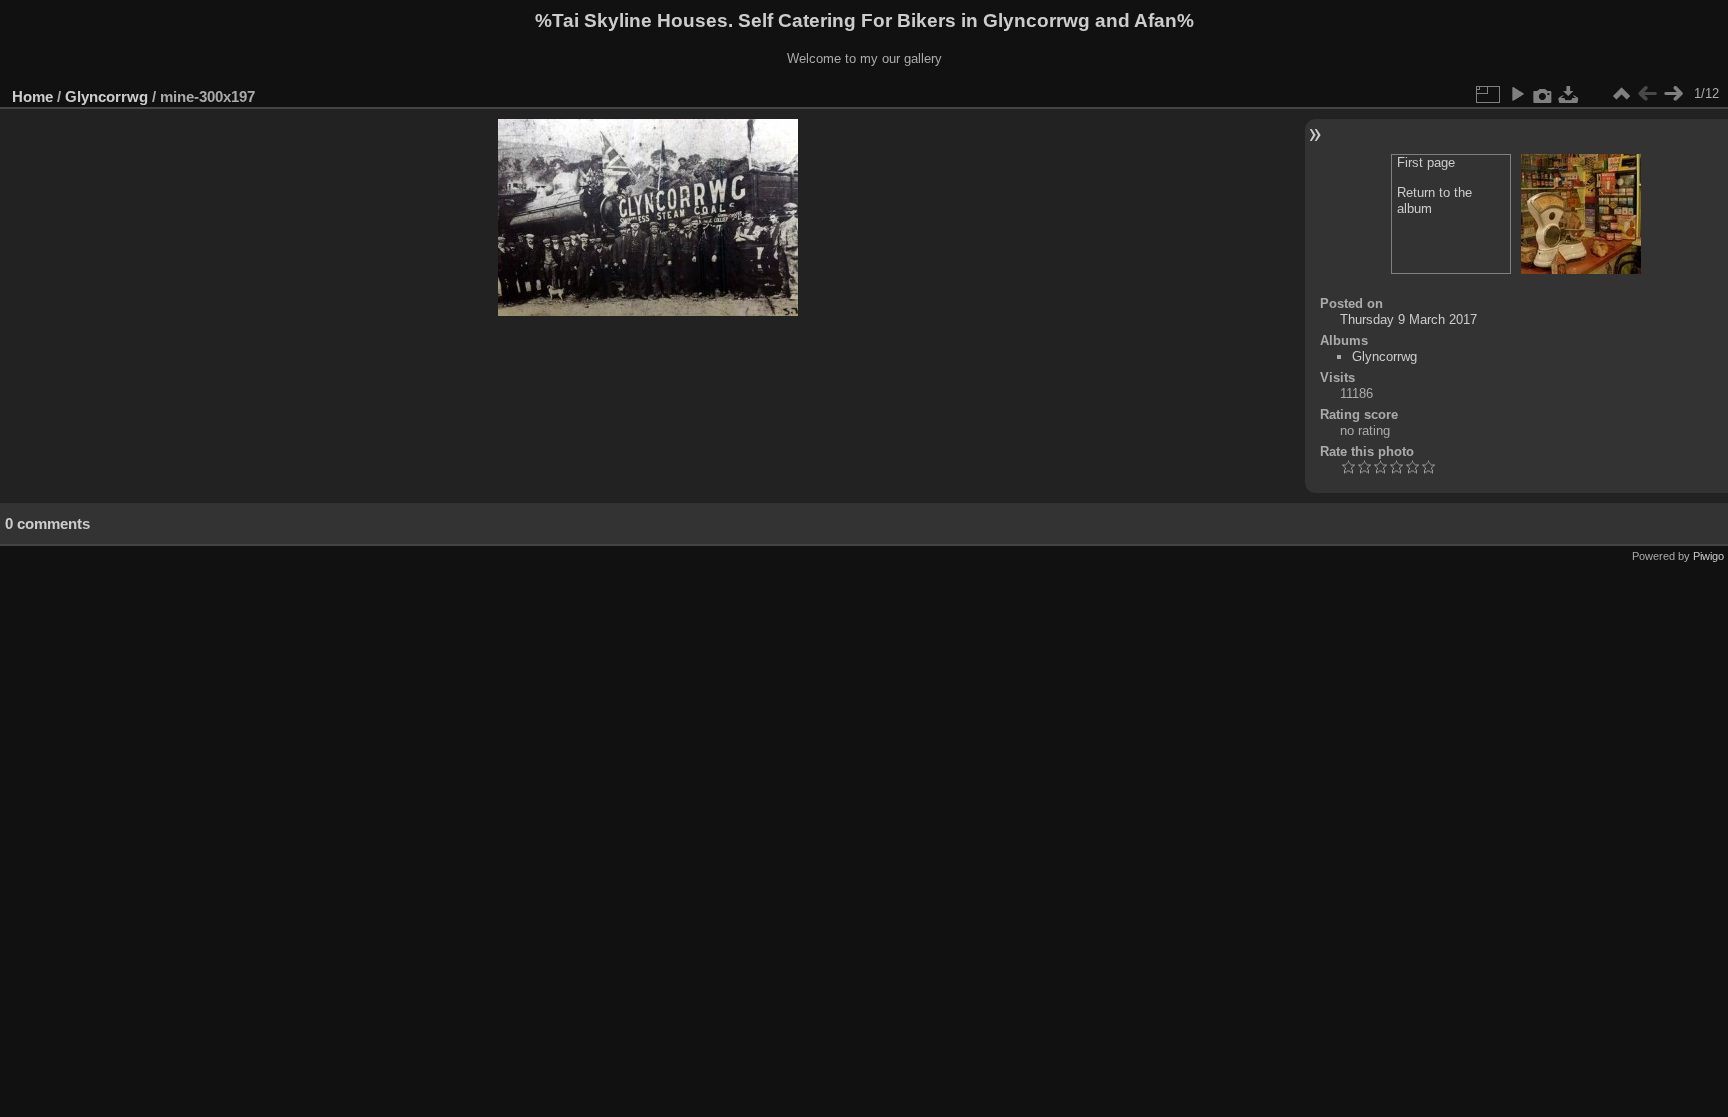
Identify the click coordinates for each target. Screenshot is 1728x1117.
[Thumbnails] (1621, 94)
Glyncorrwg (106, 96)
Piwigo (1708, 556)
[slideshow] (1517, 94)
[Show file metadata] (1543, 94)
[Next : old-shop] (1673, 94)
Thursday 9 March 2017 (1408, 319)
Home (32, 96)
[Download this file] (1569, 94)
